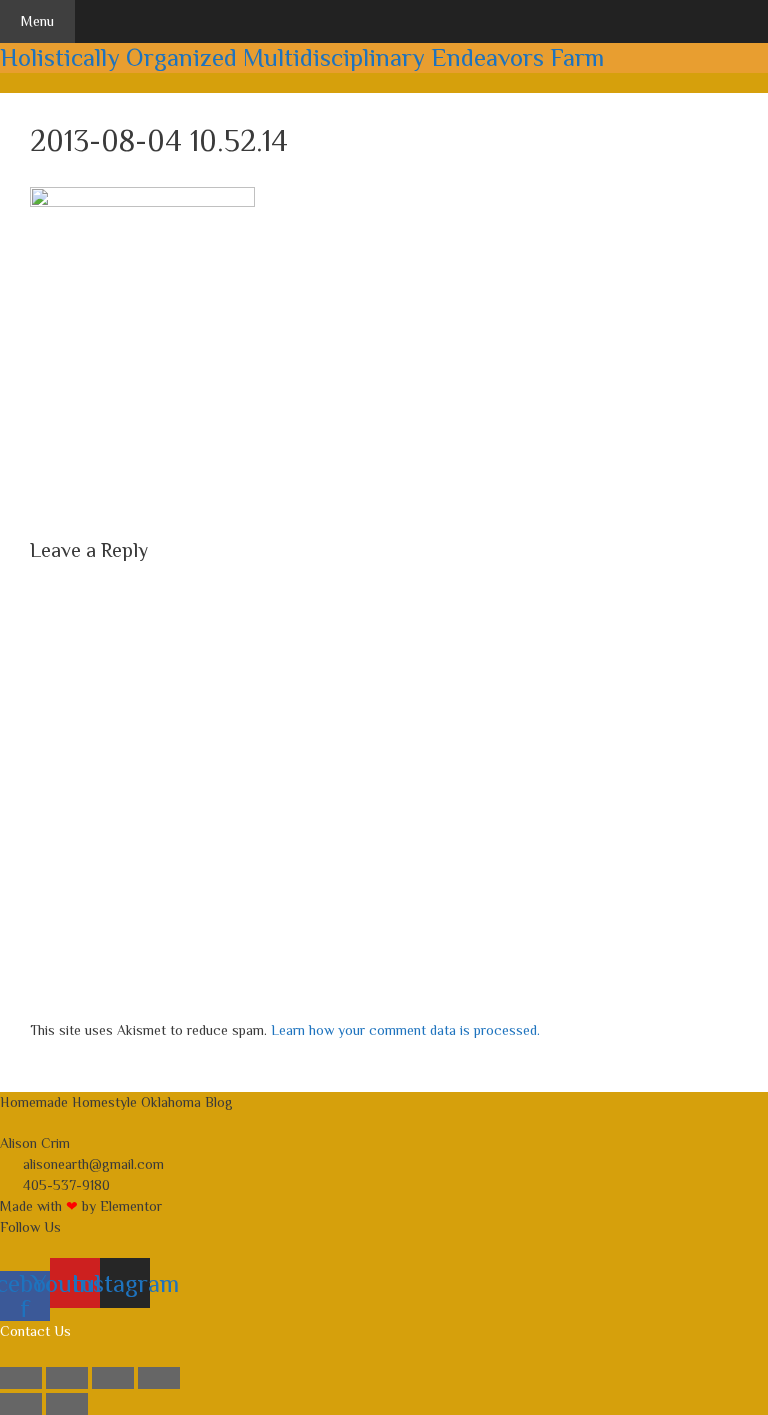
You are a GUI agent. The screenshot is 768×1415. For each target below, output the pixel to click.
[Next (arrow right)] (67, 1404)
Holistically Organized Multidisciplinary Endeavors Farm (302, 57)
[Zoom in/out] (21, 1378)
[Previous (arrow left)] (21, 1404)
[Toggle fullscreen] (67, 1378)
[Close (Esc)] (159, 1378)
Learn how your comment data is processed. (405, 1030)
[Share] (113, 1378)
